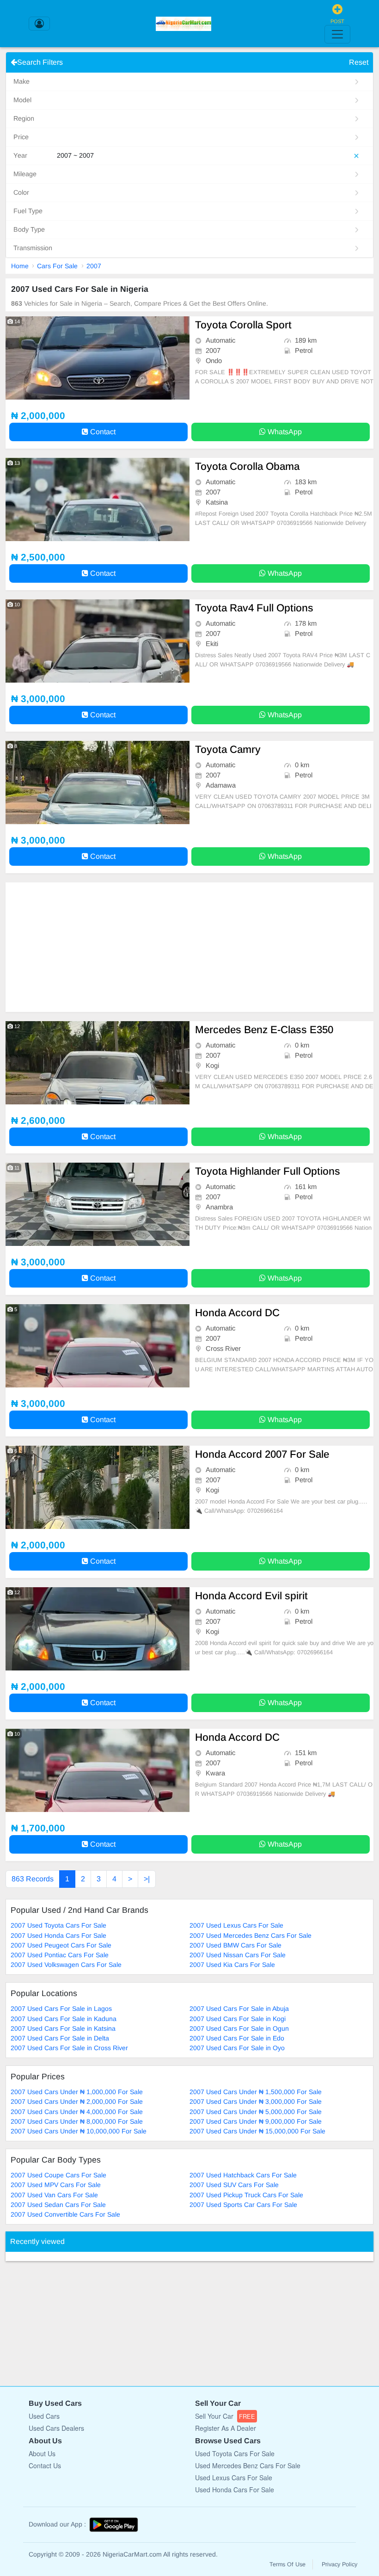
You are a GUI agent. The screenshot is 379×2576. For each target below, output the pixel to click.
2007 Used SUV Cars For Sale (234, 2185)
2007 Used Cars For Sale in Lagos (61, 2009)
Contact (102, 432)
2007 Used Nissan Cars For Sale (238, 1955)
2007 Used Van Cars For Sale (54, 2195)
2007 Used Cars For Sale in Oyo (237, 2048)
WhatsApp (284, 432)
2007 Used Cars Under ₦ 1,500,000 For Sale (256, 2092)
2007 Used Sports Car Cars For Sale (243, 2205)
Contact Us (45, 2465)
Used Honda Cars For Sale (235, 2490)
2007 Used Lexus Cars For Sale (236, 1925)
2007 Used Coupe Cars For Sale (58, 2175)
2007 (94, 266)
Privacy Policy (339, 2564)
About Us (42, 2453)
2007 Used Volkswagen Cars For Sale (66, 1965)
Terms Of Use (287, 2564)
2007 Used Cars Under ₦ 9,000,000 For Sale (256, 2121)
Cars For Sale (57, 266)
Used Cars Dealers (56, 2428)
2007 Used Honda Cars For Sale (58, 1935)
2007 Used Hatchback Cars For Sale (243, 2175)
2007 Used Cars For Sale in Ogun (239, 2028)
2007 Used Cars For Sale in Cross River (69, 2048)
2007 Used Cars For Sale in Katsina (63, 2028)
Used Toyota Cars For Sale (235, 2453)
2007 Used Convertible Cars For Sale (65, 2214)
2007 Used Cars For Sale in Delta (60, 2038)
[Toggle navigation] (337, 34)
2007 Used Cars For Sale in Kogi (238, 2019)
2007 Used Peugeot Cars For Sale (61, 1945)
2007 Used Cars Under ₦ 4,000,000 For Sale (77, 2112)
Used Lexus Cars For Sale (234, 2477)
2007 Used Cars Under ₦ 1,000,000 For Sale (77, 2092)
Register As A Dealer (226, 2428)
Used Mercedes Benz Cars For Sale (248, 2465)
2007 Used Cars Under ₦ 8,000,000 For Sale (77, 2121)
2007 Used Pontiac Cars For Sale (60, 1955)
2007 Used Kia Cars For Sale (232, 1965)
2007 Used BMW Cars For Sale (235, 1945)
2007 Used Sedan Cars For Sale (58, 2205)
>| (147, 1879)
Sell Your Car (225, 2416)
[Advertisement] (189, 947)
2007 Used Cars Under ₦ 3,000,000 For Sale (256, 2101)
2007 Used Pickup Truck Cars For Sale (246, 2195)
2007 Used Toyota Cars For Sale (58, 1925)
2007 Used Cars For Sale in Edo (237, 2038)
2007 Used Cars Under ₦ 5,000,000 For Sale (256, 2112)
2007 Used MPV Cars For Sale (56, 2185)
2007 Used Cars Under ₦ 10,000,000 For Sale (79, 2131)
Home (20, 266)
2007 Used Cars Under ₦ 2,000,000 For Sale (77, 2101)
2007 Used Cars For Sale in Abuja (239, 2009)
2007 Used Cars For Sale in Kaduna (64, 2019)
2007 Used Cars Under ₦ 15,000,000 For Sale (257, 2131)
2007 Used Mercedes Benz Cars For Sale (251, 1935)
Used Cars (44, 2416)
